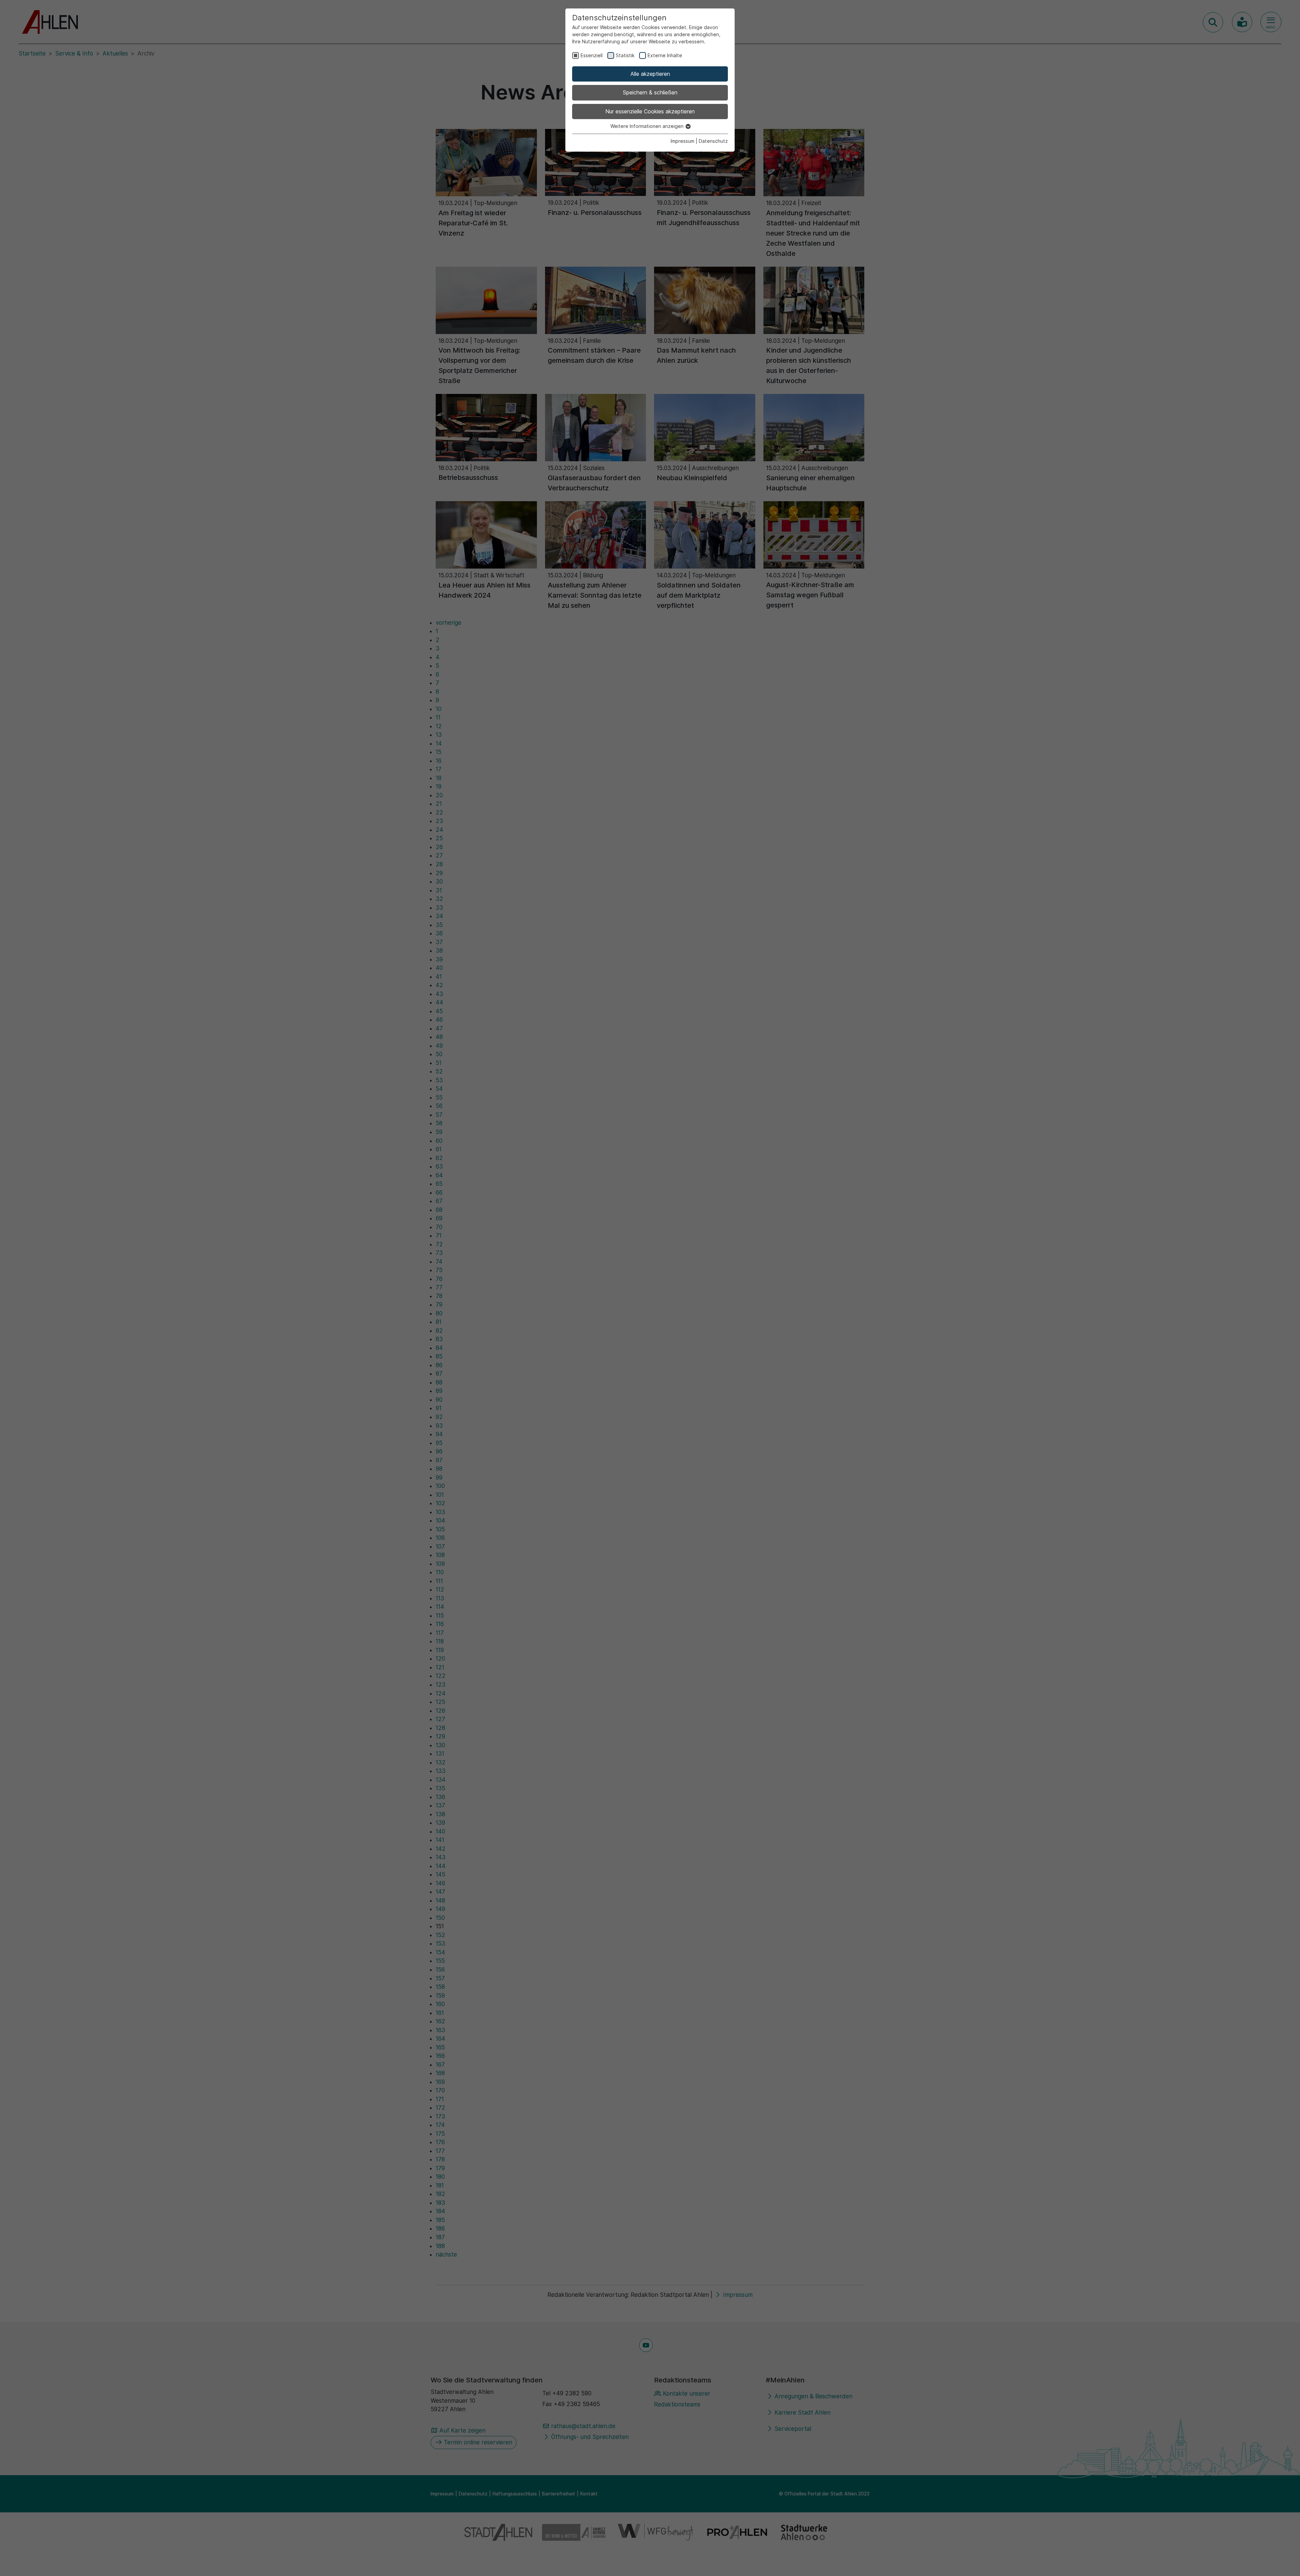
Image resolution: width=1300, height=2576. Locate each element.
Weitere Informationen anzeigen (648, 126)
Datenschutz (713, 141)
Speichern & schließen (650, 92)
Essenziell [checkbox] (592, 55)
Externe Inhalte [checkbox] (665, 55)
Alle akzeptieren (650, 74)
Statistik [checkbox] (625, 55)
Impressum (682, 141)
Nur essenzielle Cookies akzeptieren (650, 111)
